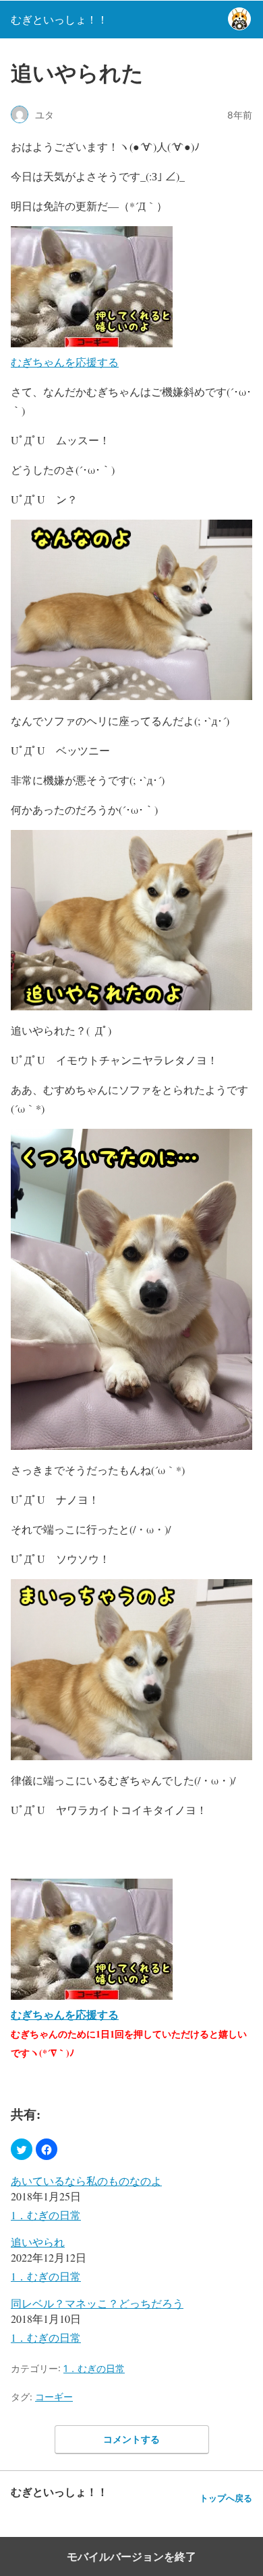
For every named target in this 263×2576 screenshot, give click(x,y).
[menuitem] (131, 2199)
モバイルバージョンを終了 (131, 2556)
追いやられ (38, 2242)
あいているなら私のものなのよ (86, 2181)
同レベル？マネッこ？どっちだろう (97, 2303)
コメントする (131, 2439)
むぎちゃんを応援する (65, 362)
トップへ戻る (226, 2498)
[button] (22, 2149)
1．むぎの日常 (46, 2215)
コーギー (54, 2397)
